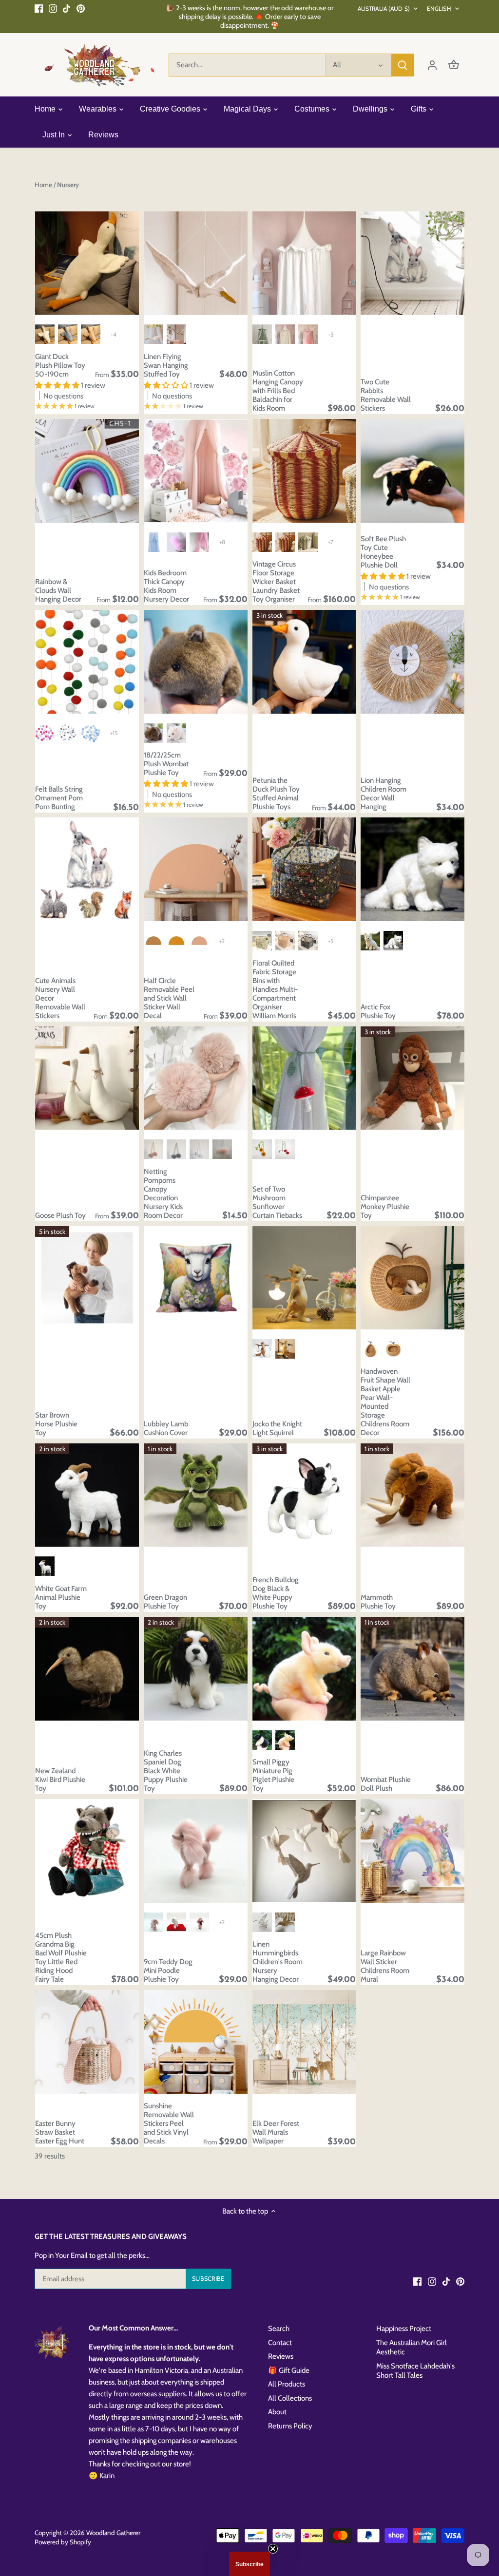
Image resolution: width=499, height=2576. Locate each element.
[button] (249, 2564)
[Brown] (91, 334)
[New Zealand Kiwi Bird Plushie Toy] (87, 1669)
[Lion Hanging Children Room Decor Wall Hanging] (413, 662)
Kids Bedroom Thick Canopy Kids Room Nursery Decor (166, 586)
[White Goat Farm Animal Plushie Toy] (87, 1495)
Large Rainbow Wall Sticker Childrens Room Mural (385, 1966)
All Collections (290, 2398)
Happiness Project (404, 2329)
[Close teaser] (273, 2549)
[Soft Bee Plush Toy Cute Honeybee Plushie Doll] (413, 471)
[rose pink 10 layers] (199, 542)
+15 (114, 733)
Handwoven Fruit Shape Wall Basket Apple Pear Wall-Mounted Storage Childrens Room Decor (385, 1402)
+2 (222, 941)
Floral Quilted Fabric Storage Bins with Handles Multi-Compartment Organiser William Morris (275, 989)
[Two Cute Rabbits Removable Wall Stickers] (413, 263)
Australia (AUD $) (384, 9)
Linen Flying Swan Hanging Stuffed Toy (166, 365)
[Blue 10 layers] (154, 542)
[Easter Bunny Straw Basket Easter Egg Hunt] (87, 2042)
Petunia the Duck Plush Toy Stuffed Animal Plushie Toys (276, 794)
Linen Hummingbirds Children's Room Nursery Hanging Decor (278, 1962)
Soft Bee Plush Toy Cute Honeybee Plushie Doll (383, 552)
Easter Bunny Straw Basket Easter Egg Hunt (60, 2132)
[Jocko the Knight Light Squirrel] (304, 1278)
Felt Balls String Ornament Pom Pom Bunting (59, 798)
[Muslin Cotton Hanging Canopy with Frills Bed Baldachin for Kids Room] (304, 263)
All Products (287, 2384)
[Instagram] (53, 8)
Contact (280, 2343)
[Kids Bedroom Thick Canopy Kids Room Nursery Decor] (196, 471)
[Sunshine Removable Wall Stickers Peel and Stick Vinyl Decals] (196, 2042)
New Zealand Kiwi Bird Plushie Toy (60, 1780)
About (277, 2412)
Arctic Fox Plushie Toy (378, 1011)
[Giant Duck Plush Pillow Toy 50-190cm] (87, 263)
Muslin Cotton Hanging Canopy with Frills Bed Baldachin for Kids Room (278, 391)
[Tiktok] (67, 8)
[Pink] (199, 941)
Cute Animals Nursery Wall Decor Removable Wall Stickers (60, 998)
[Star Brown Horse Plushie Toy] (87, 1278)
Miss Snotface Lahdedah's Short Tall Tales (415, 2371)
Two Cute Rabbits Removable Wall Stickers (386, 395)
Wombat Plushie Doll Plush (386, 1784)
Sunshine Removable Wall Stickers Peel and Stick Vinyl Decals (169, 2123)
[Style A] (262, 941)
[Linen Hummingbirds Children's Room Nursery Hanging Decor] (304, 1851)
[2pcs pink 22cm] (176, 542)
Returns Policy (290, 2426)
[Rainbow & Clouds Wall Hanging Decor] (87, 471)
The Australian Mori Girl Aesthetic (412, 2348)
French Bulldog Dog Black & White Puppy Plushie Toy (276, 1593)
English (439, 9)
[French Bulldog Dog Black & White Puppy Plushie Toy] (304, 1495)
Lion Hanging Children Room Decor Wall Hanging (384, 794)
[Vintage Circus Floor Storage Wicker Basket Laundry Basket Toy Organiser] (304, 471)
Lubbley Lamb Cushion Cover (166, 1428)
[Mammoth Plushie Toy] (413, 1495)
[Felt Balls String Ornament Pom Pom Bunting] (87, 662)
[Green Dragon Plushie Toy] (196, 1495)
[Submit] (403, 65)
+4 (114, 334)
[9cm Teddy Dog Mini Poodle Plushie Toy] (196, 1851)
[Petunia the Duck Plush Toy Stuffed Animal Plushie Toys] (304, 662)
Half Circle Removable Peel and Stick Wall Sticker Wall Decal (169, 998)
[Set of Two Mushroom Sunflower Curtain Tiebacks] (304, 1078)
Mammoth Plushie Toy (378, 1602)
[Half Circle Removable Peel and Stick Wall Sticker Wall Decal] (196, 869)
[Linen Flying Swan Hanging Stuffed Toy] (196, 263)
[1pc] (45, 1566)
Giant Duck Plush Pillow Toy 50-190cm (60, 365)
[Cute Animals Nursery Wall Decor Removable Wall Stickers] (87, 869)
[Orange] (176, 941)
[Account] (432, 65)
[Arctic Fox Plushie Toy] (413, 869)
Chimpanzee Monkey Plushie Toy (385, 1207)
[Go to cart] (454, 65)
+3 (331, 334)
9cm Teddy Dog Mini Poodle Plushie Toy (168, 1970)
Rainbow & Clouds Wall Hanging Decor (58, 590)
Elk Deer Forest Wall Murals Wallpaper (276, 2132)
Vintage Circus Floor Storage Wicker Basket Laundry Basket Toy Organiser (276, 582)
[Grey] (68, 334)
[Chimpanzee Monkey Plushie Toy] (413, 1078)
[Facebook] (39, 8)
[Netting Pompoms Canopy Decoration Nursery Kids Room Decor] (196, 1078)
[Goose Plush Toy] (87, 1078)
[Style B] (285, 941)
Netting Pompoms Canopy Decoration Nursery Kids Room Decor (163, 1193)
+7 (331, 542)
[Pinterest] (81, 8)
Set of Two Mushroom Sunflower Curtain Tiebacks (277, 1202)
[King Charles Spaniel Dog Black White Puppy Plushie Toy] (196, 1669)
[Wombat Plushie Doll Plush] (413, 1669)
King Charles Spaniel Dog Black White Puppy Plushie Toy (166, 1771)
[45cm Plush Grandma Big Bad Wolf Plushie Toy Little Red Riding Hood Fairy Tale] (87, 1851)
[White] (45, 334)
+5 (331, 941)
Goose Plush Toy (60, 1215)
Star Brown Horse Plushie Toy (56, 1424)
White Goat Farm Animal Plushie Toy (61, 1597)
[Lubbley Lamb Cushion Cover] (196, 1278)
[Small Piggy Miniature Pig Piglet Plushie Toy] (304, 1669)
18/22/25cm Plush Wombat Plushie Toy (166, 764)
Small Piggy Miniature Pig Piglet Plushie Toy (273, 1775)
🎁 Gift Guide (289, 2370)
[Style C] (308, 941)
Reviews (281, 2356)
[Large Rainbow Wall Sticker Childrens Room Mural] (413, 1851)
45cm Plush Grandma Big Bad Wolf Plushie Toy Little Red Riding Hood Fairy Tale (61, 1957)
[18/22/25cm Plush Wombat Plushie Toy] (196, 662)
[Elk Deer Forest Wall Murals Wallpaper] (304, 2042)
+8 (222, 542)
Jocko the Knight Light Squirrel (277, 1428)
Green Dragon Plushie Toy (165, 1602)
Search (279, 2329)
